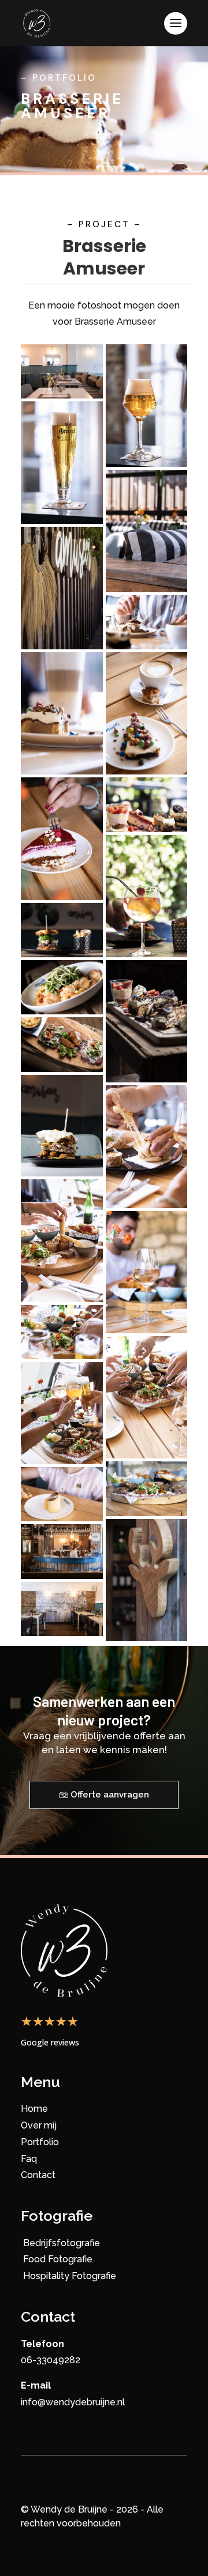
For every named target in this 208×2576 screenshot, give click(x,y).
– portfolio (59, 78)
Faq (29, 2159)
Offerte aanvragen (110, 1795)
